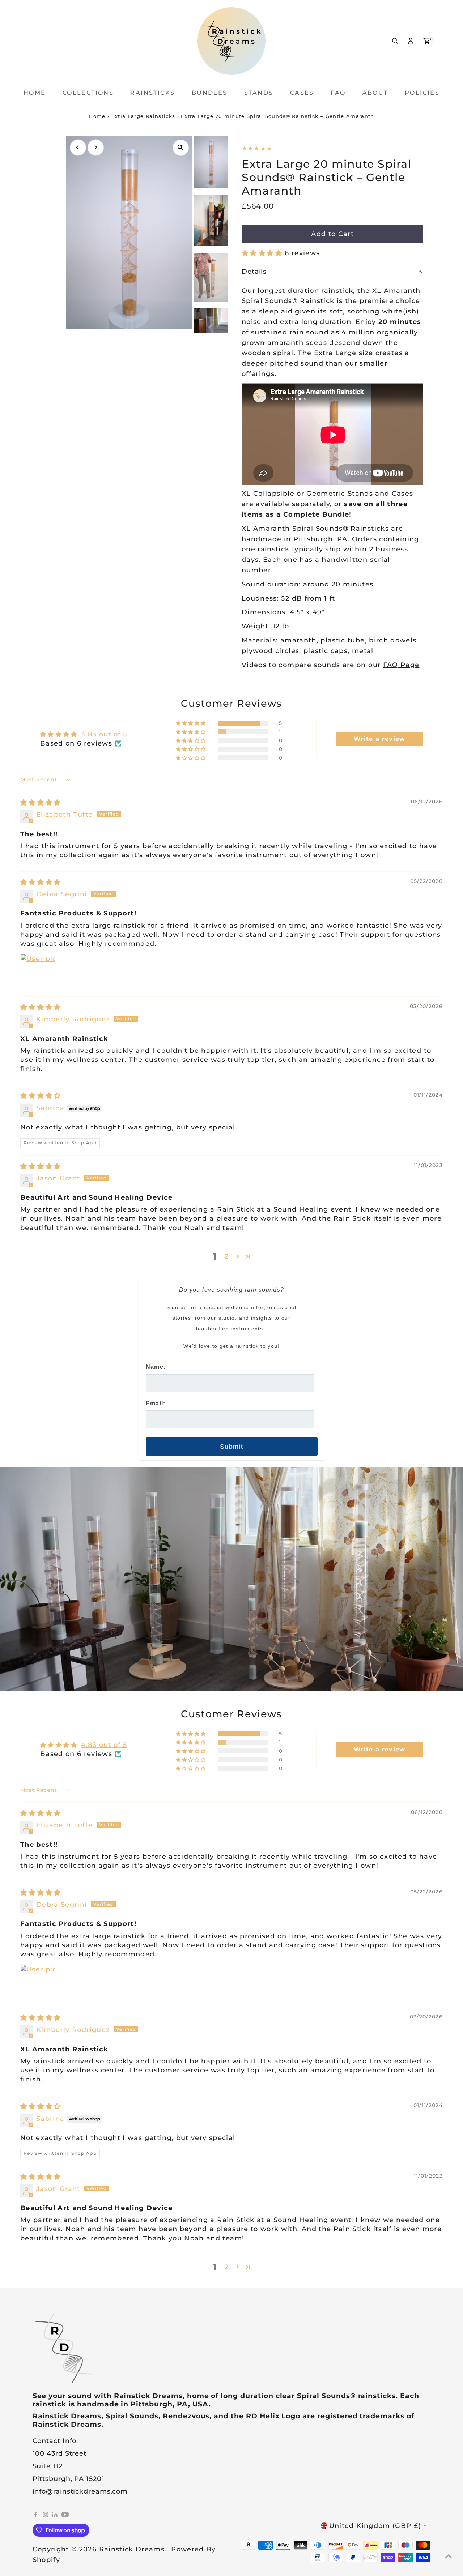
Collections (88, 93)
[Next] (96, 147)
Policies (422, 93)
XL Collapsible (268, 494)
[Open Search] (395, 41)
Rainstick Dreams (132, 2549)
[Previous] (78, 147)
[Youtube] (65, 2515)
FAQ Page (401, 665)
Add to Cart (332, 234)
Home (35, 93)
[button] (263, 253)
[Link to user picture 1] (38, 971)
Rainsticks (152, 93)
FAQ (338, 93)
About (375, 93)
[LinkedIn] (56, 2515)
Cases (302, 93)
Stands (259, 93)
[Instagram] (46, 2515)
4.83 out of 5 (104, 734)
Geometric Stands (340, 494)
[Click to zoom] (181, 148)
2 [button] (227, 1256)
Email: (156, 1403)
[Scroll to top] (449, 2556)
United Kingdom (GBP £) (375, 2526)
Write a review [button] (380, 739)
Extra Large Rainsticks (143, 116)
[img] (41, 803)
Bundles (210, 93)
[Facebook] (36, 2515)
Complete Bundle (316, 514)
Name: (156, 1367)
